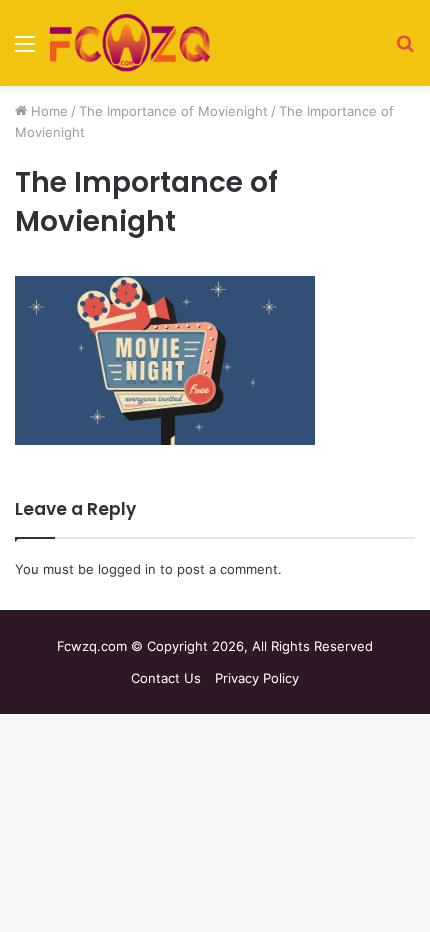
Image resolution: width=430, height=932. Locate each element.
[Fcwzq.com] (130, 43)
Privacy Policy (257, 678)
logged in (127, 569)
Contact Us (166, 678)
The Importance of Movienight (173, 111)
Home (47, 111)
